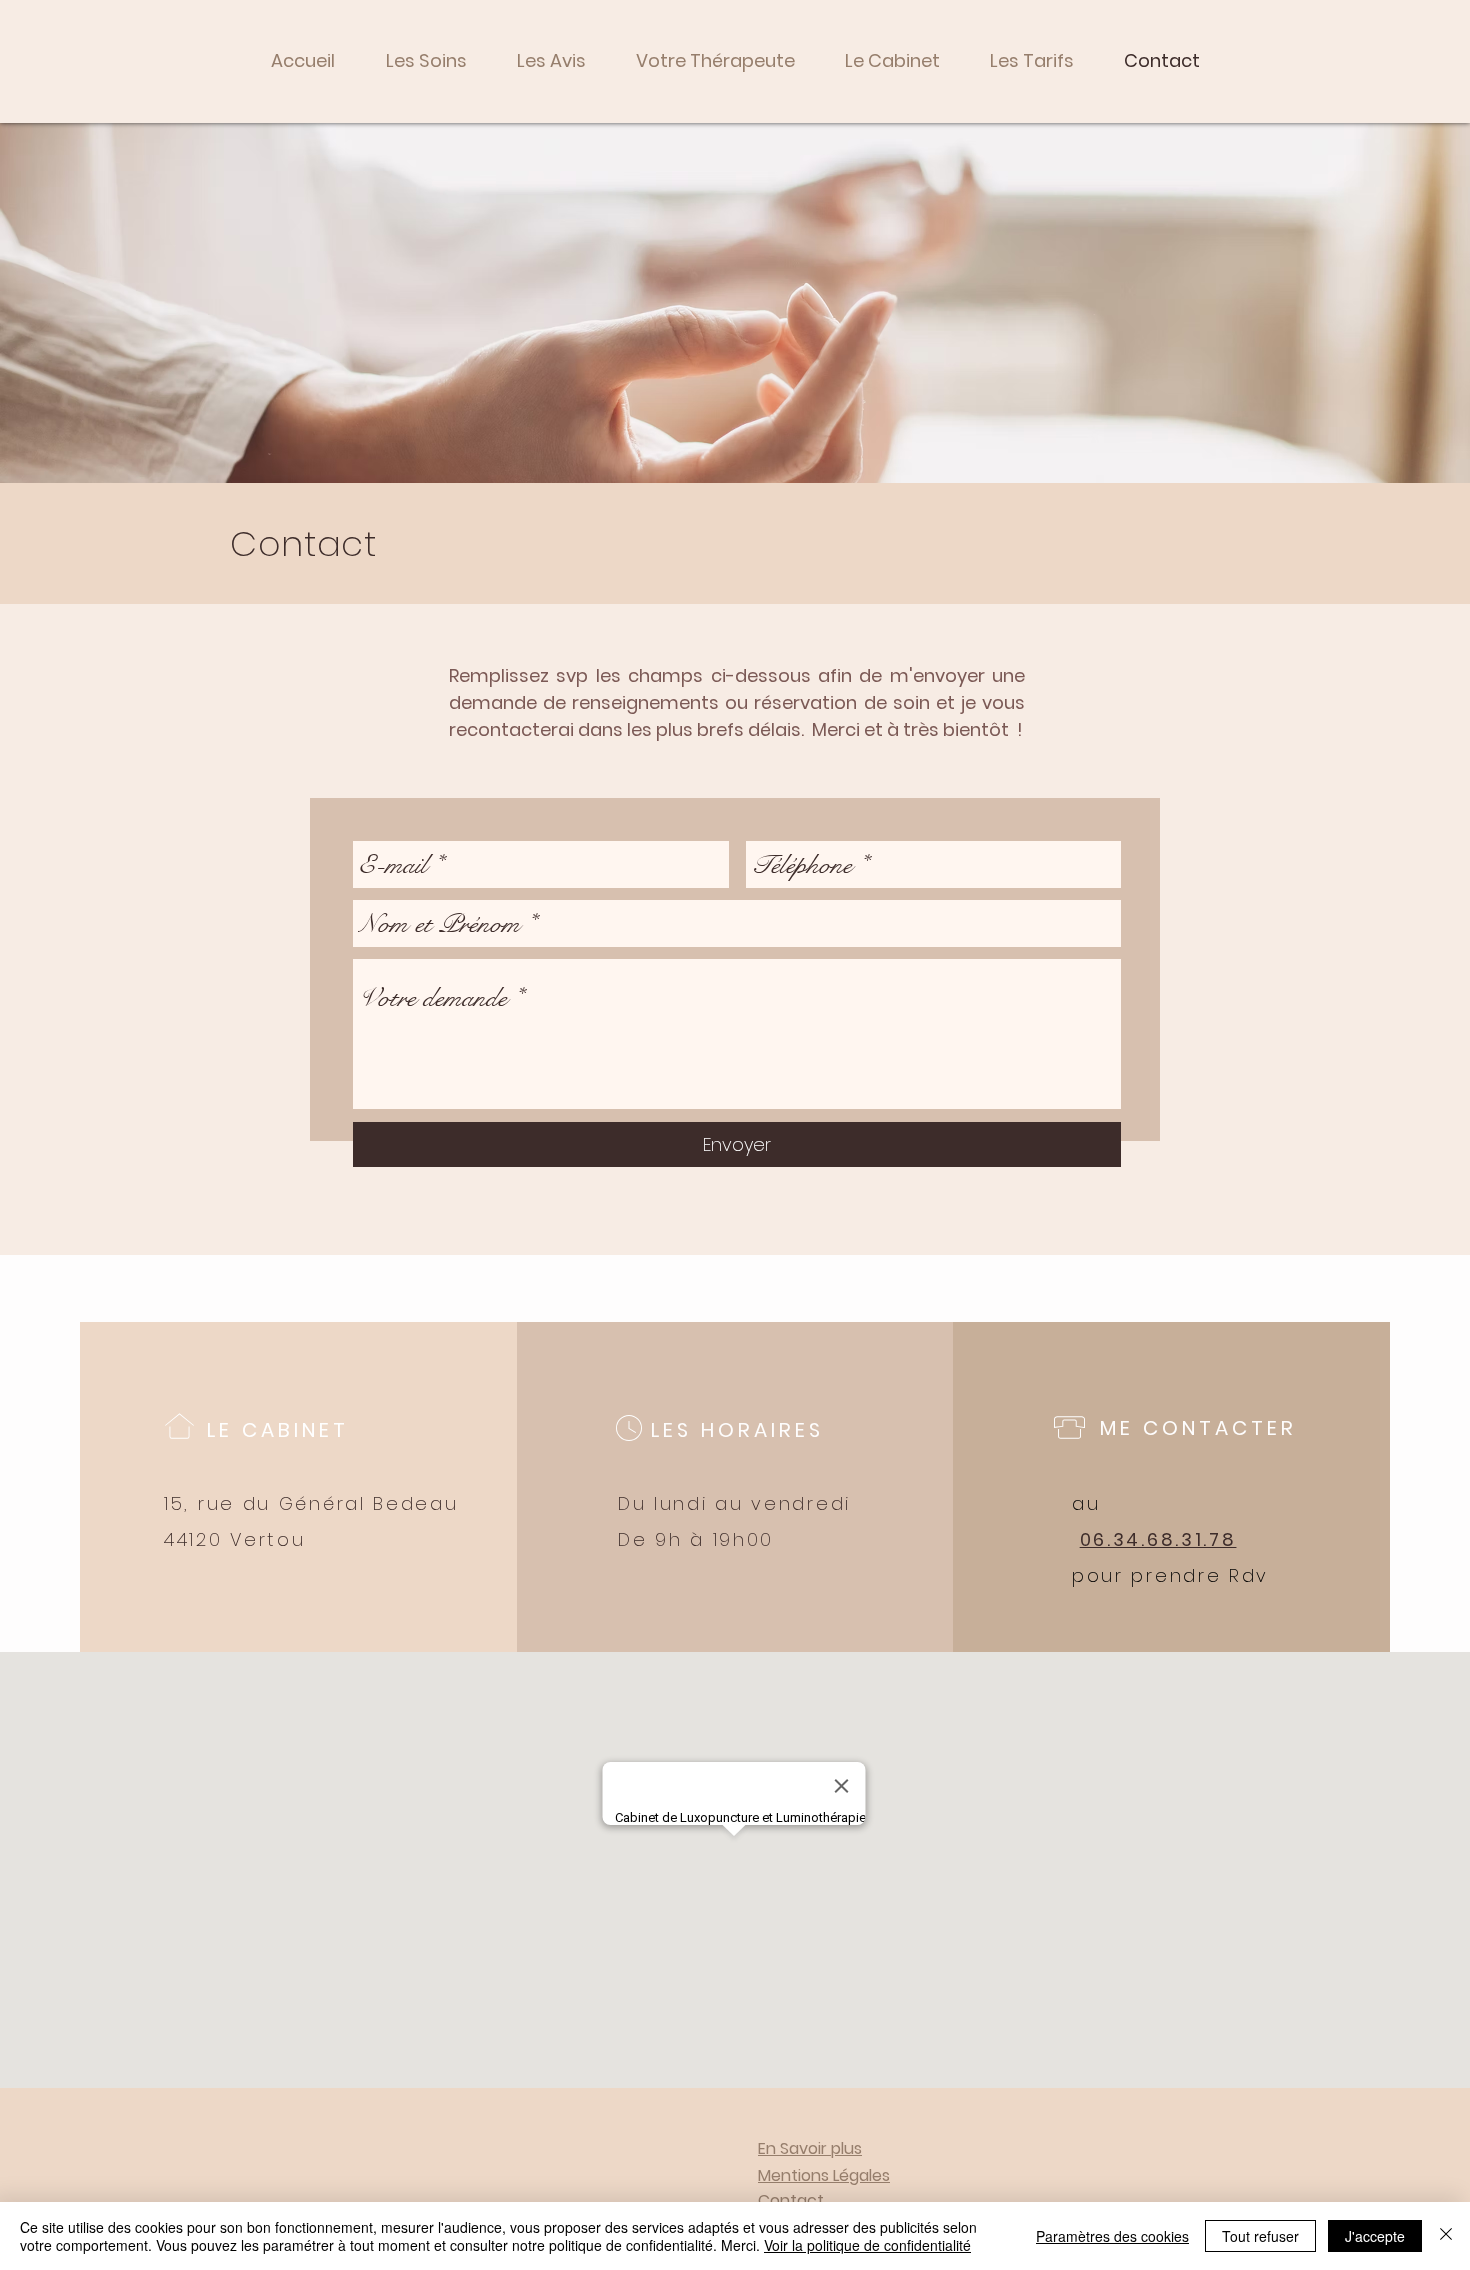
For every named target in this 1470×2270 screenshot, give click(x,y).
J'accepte (1375, 2236)
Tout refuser (1260, 2236)
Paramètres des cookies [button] (1112, 2236)
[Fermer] (1446, 2236)
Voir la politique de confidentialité (867, 2245)
